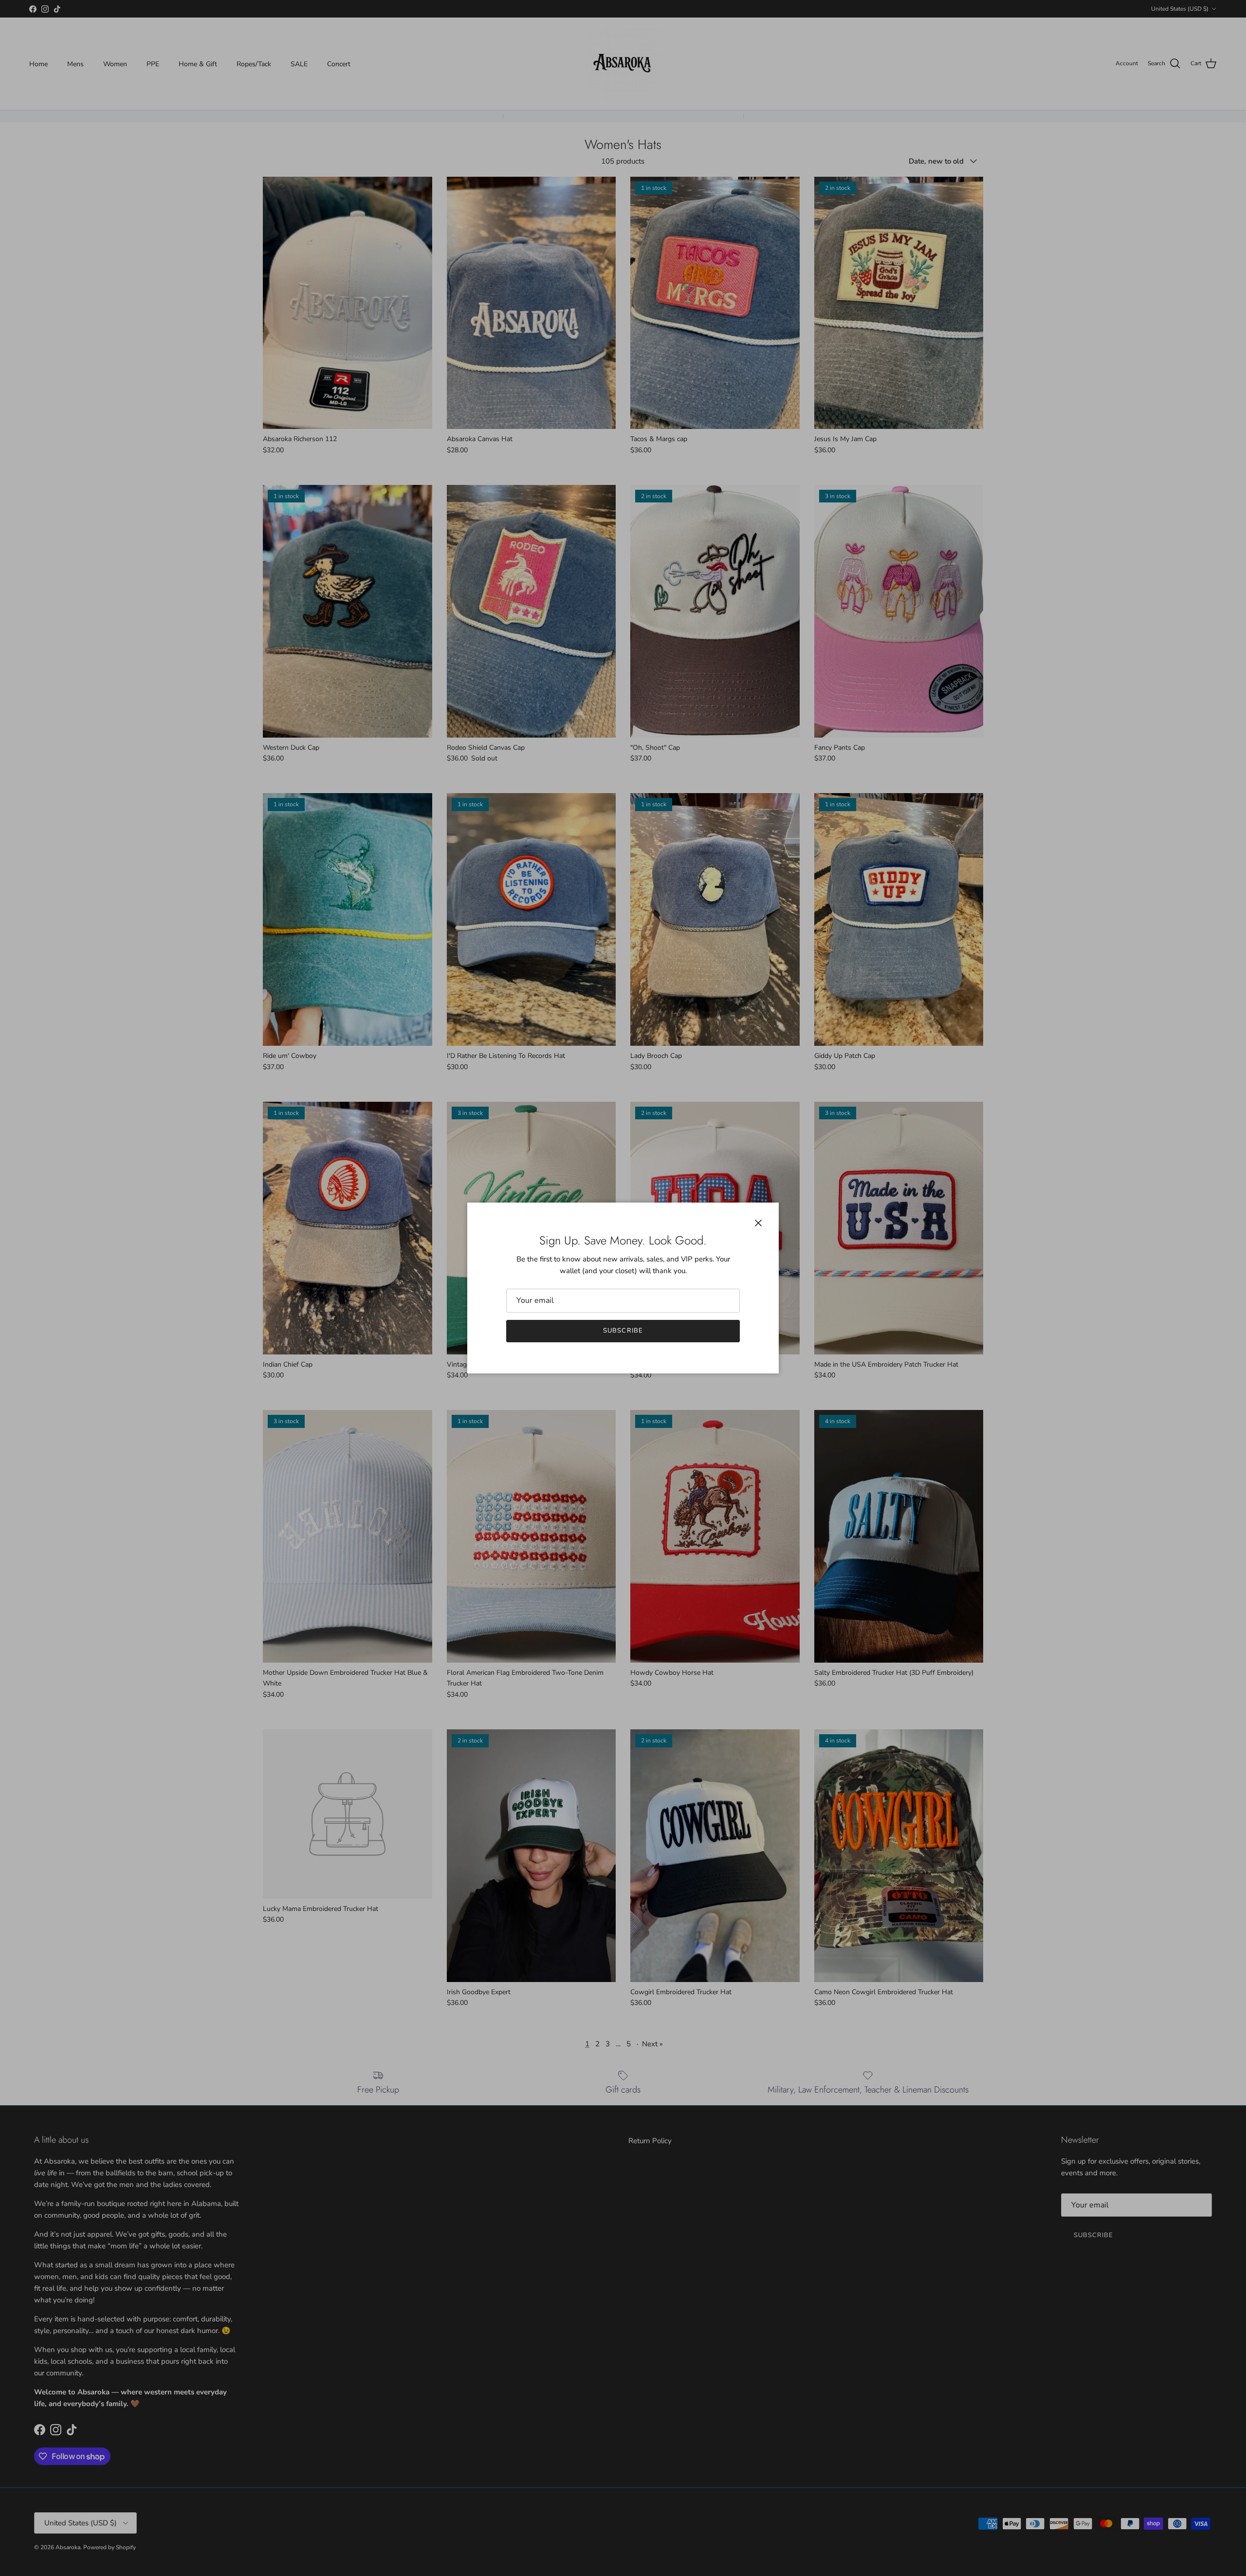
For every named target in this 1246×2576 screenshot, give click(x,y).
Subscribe (623, 1331)
